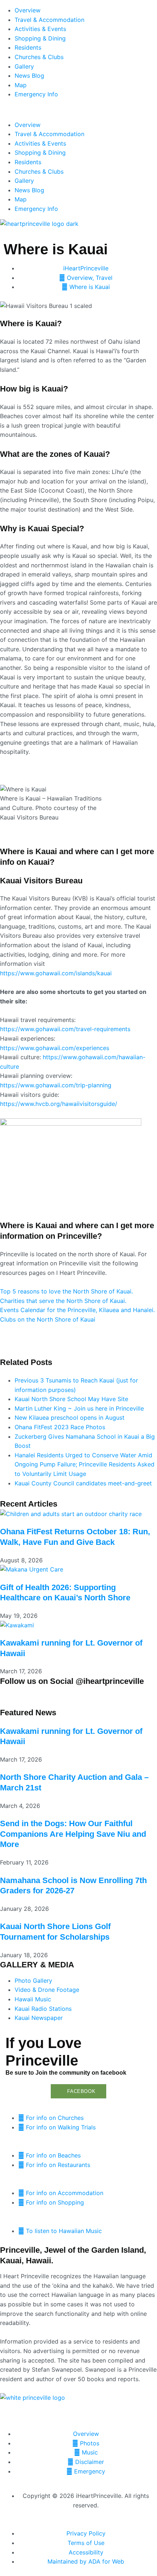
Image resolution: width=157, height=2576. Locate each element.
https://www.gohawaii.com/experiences (55, 1048)
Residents (28, 47)
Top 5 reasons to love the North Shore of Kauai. (66, 1291)
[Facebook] (9, 1696)
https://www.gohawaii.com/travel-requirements (65, 1029)
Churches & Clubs (39, 57)
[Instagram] (29, 1696)
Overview (28, 10)
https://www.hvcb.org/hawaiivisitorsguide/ (59, 1104)
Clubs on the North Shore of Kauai (48, 1319)
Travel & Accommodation (49, 20)
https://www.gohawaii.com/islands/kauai (56, 973)
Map (21, 85)
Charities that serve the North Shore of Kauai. (63, 1301)
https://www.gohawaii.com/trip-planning (56, 1085)
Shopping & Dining (40, 38)
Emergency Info (36, 94)
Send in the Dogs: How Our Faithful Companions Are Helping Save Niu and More (73, 1834)
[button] (78, 110)
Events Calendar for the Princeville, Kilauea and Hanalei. (77, 1310)
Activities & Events (40, 29)
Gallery (24, 66)
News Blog (29, 76)
